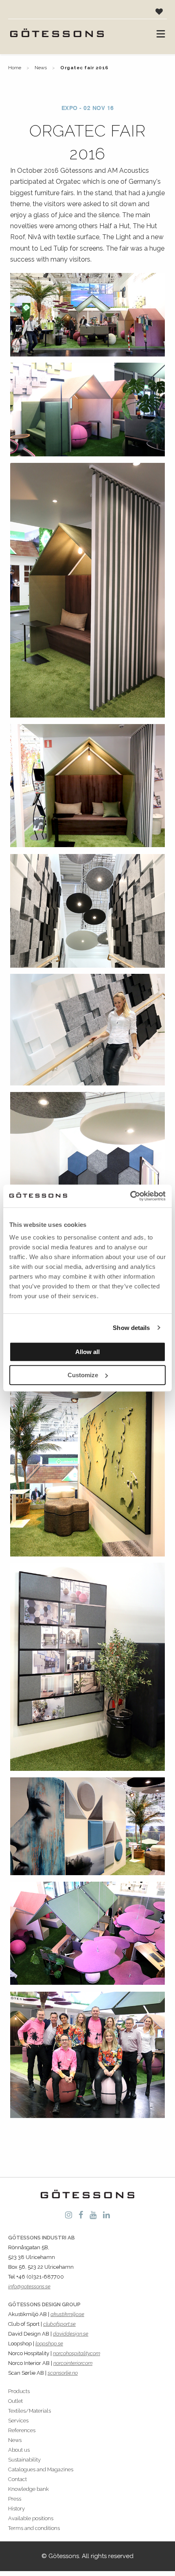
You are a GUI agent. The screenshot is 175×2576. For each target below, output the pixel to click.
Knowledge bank (28, 2489)
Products (19, 2391)
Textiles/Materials (30, 2411)
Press (15, 2499)
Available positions (31, 2518)
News (41, 68)
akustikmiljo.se (67, 2314)
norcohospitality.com (77, 2353)
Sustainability (24, 2460)
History (16, 2509)
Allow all (87, 1352)
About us (19, 2450)
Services (18, 2421)
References (22, 2430)
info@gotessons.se (29, 2286)
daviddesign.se (71, 2334)
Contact (17, 2479)
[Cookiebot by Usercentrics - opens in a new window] (130, 1196)
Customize (83, 1375)
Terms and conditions (34, 2528)
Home (15, 68)
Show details (131, 1328)
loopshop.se (49, 2344)
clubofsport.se (59, 2324)
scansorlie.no (63, 2373)
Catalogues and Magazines (41, 2469)
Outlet (15, 2401)
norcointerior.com (73, 2363)
